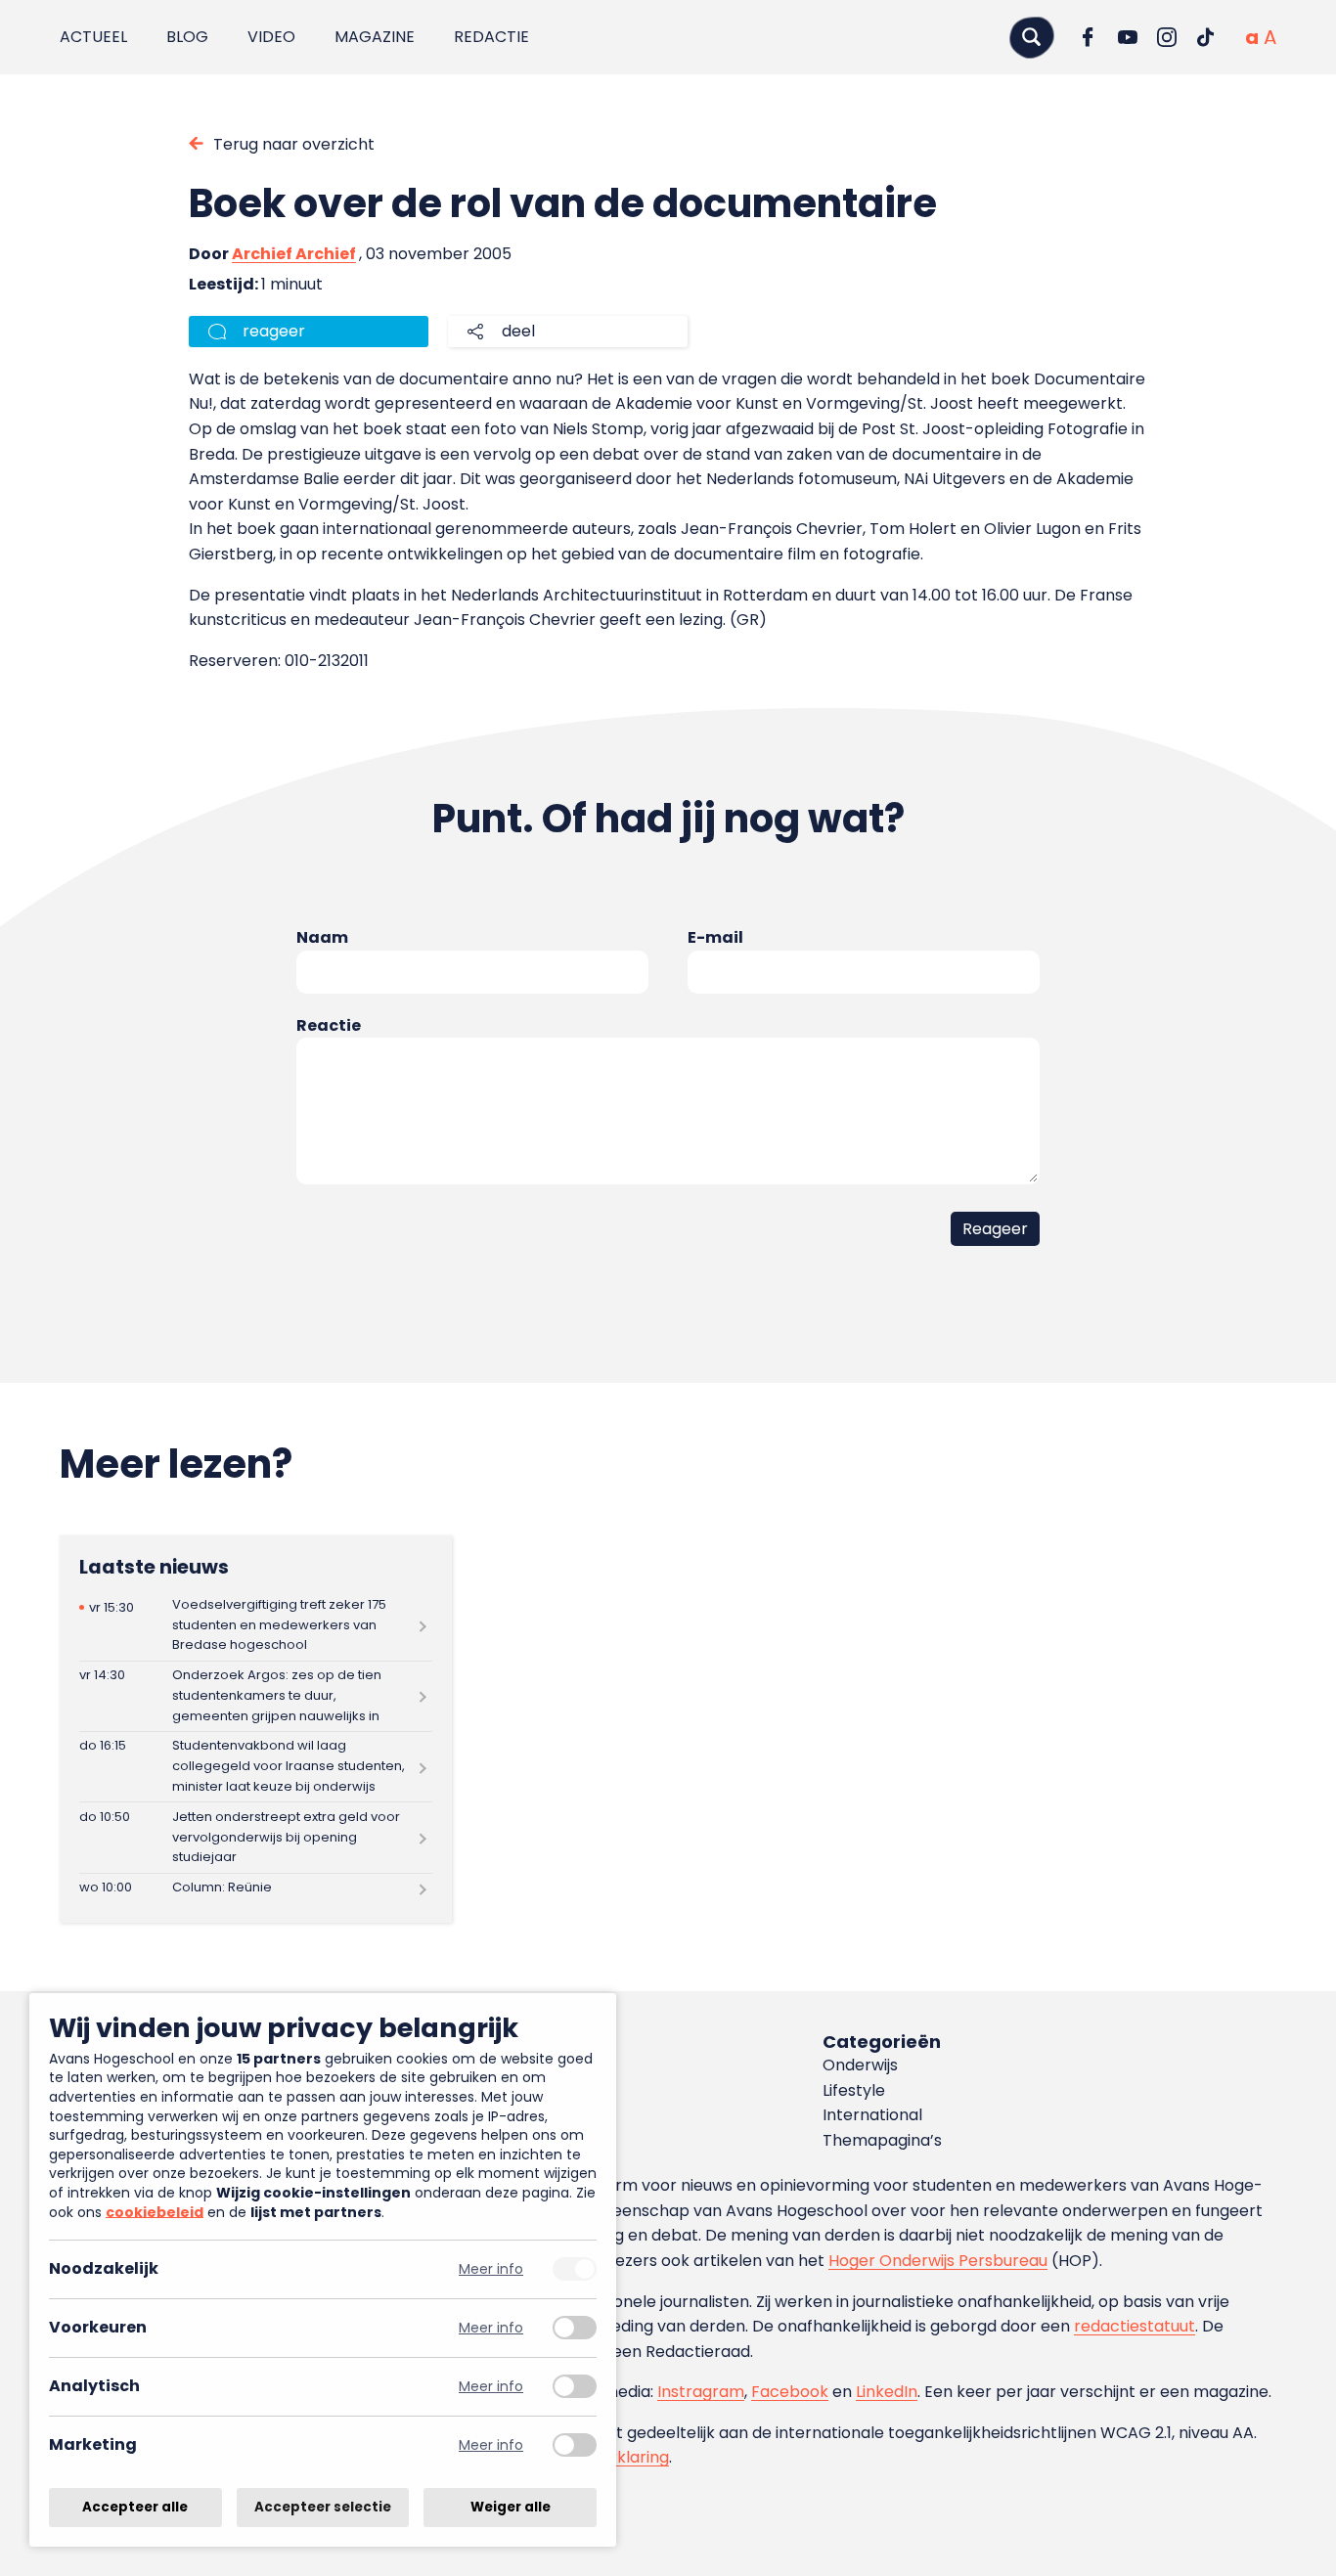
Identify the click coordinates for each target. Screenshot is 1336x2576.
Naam (322, 937)
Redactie (491, 37)
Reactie (329, 1025)
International (872, 2115)
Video (271, 37)
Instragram (701, 2392)
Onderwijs (860, 2065)
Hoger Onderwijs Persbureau (938, 2261)
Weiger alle (511, 2507)
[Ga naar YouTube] (1128, 37)
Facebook (790, 2392)
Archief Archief (294, 254)
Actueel (93, 37)
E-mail (715, 937)
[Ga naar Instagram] (1167, 37)
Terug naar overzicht (294, 144)
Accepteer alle (135, 2507)
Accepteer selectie (323, 2507)
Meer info (491, 2269)
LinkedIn (887, 2392)
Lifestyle (854, 2090)
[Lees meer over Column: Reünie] (256, 1888)
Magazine (375, 37)
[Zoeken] (1032, 37)
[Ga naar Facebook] (1089, 37)
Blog (187, 37)
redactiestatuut (1135, 2326)
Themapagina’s (882, 2140)
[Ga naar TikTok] (1206, 37)
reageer (274, 331)
